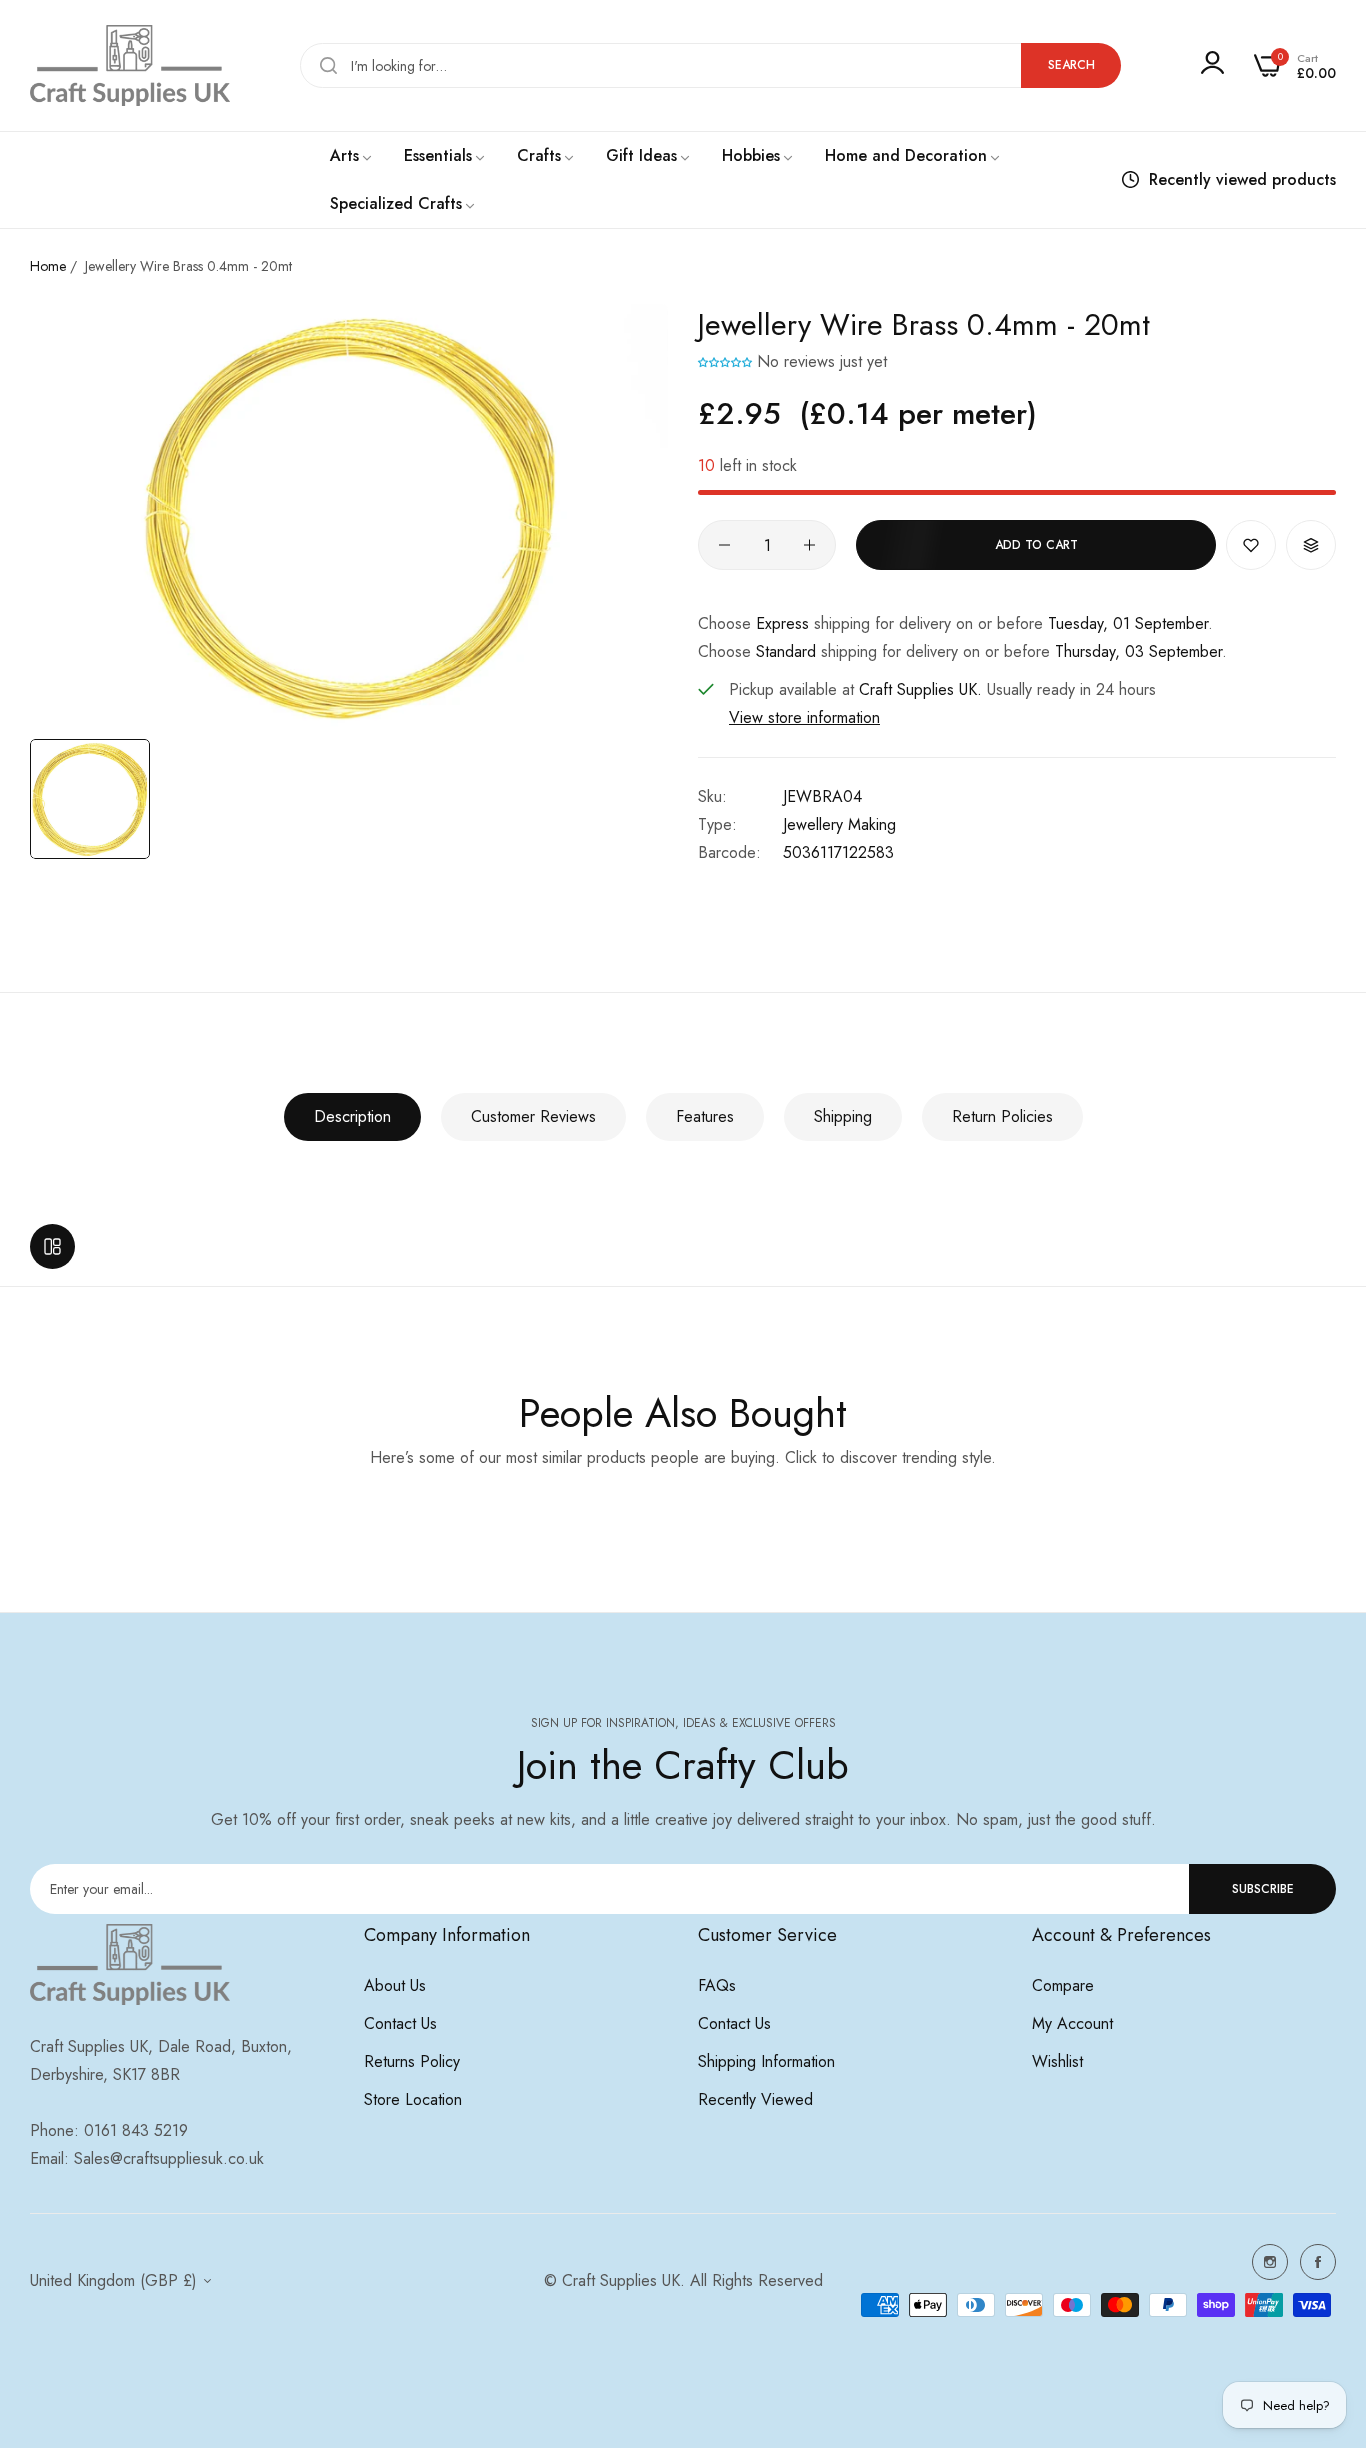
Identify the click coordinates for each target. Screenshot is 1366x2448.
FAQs (717, 1985)
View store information (804, 717)
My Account (1072, 2023)
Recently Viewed (755, 2099)
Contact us (400, 2023)
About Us (395, 1985)
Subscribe (1263, 1889)
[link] (352, 156)
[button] (725, 361)
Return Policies (1002, 1116)
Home (48, 266)
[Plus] (809, 545)
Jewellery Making (839, 824)
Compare (1063, 1985)
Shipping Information (766, 2061)
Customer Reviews (533, 1116)
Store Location (413, 2099)
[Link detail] (1270, 2262)
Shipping (843, 1116)
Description (352, 1116)
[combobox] (710, 65)
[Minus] (724, 545)
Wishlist (1057, 2061)
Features (705, 1116)
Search (1071, 65)
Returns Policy (412, 2061)
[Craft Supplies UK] (130, 65)
